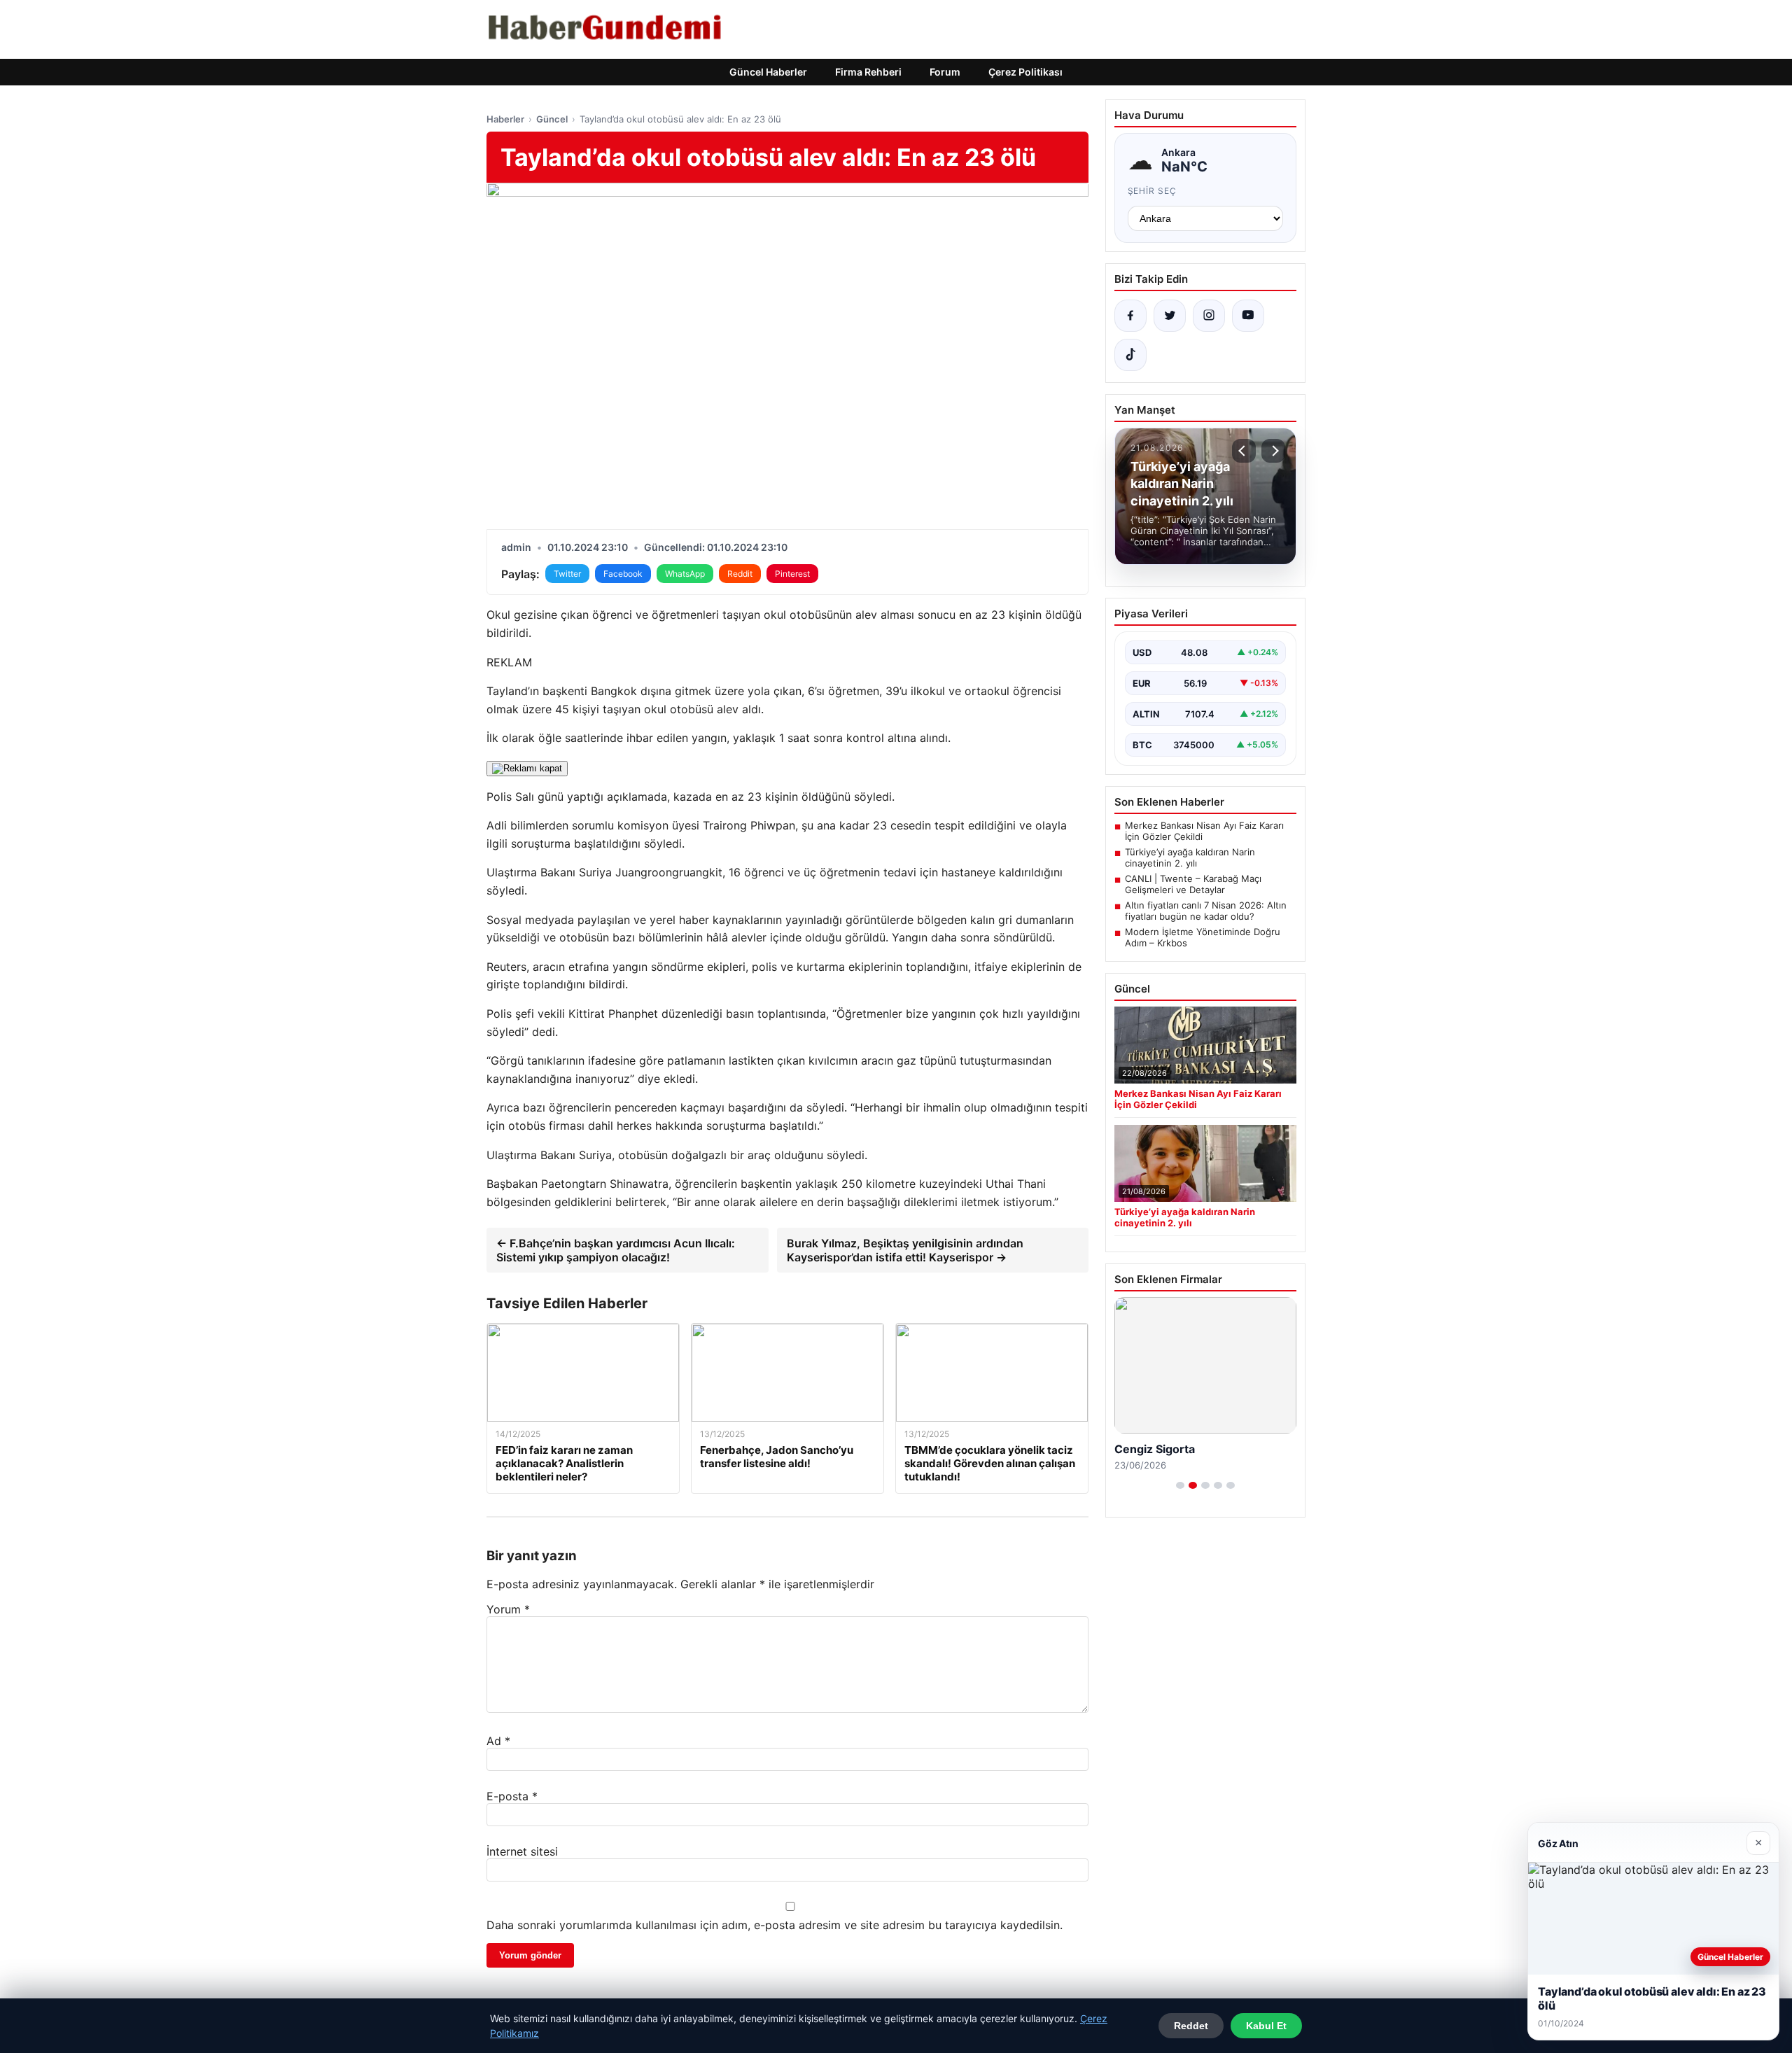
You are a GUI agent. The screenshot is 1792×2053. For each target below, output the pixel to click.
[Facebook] (1130, 316)
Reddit (740, 574)
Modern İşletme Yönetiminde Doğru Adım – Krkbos (1203, 937)
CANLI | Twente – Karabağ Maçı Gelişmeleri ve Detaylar (1193, 884)
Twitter (567, 574)
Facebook (623, 574)
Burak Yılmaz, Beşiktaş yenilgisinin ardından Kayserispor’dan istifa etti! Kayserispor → (905, 1250)
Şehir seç (1153, 191)
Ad (498, 1741)
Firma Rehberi (868, 72)
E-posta (512, 1796)
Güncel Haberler (768, 72)
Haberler (505, 119)
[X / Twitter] (1170, 316)
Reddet (1191, 2026)
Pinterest (792, 574)
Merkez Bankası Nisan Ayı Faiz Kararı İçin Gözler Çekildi (1204, 831)
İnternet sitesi (522, 1851)
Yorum (508, 1609)
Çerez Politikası (1025, 72)
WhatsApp (685, 574)
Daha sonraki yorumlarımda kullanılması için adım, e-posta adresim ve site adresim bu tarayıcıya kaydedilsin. (775, 1925)
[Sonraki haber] (1273, 451)
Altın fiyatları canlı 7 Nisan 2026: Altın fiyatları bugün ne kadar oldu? (1206, 911)
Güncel (552, 119)
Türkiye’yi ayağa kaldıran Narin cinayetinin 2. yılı (1190, 857)
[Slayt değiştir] (1180, 1485)
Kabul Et (1266, 2026)
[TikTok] (1130, 355)
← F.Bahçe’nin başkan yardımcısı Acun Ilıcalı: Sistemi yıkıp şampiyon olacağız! (616, 1250)
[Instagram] (1209, 316)
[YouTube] (1248, 316)
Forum (945, 72)
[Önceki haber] (1244, 451)
